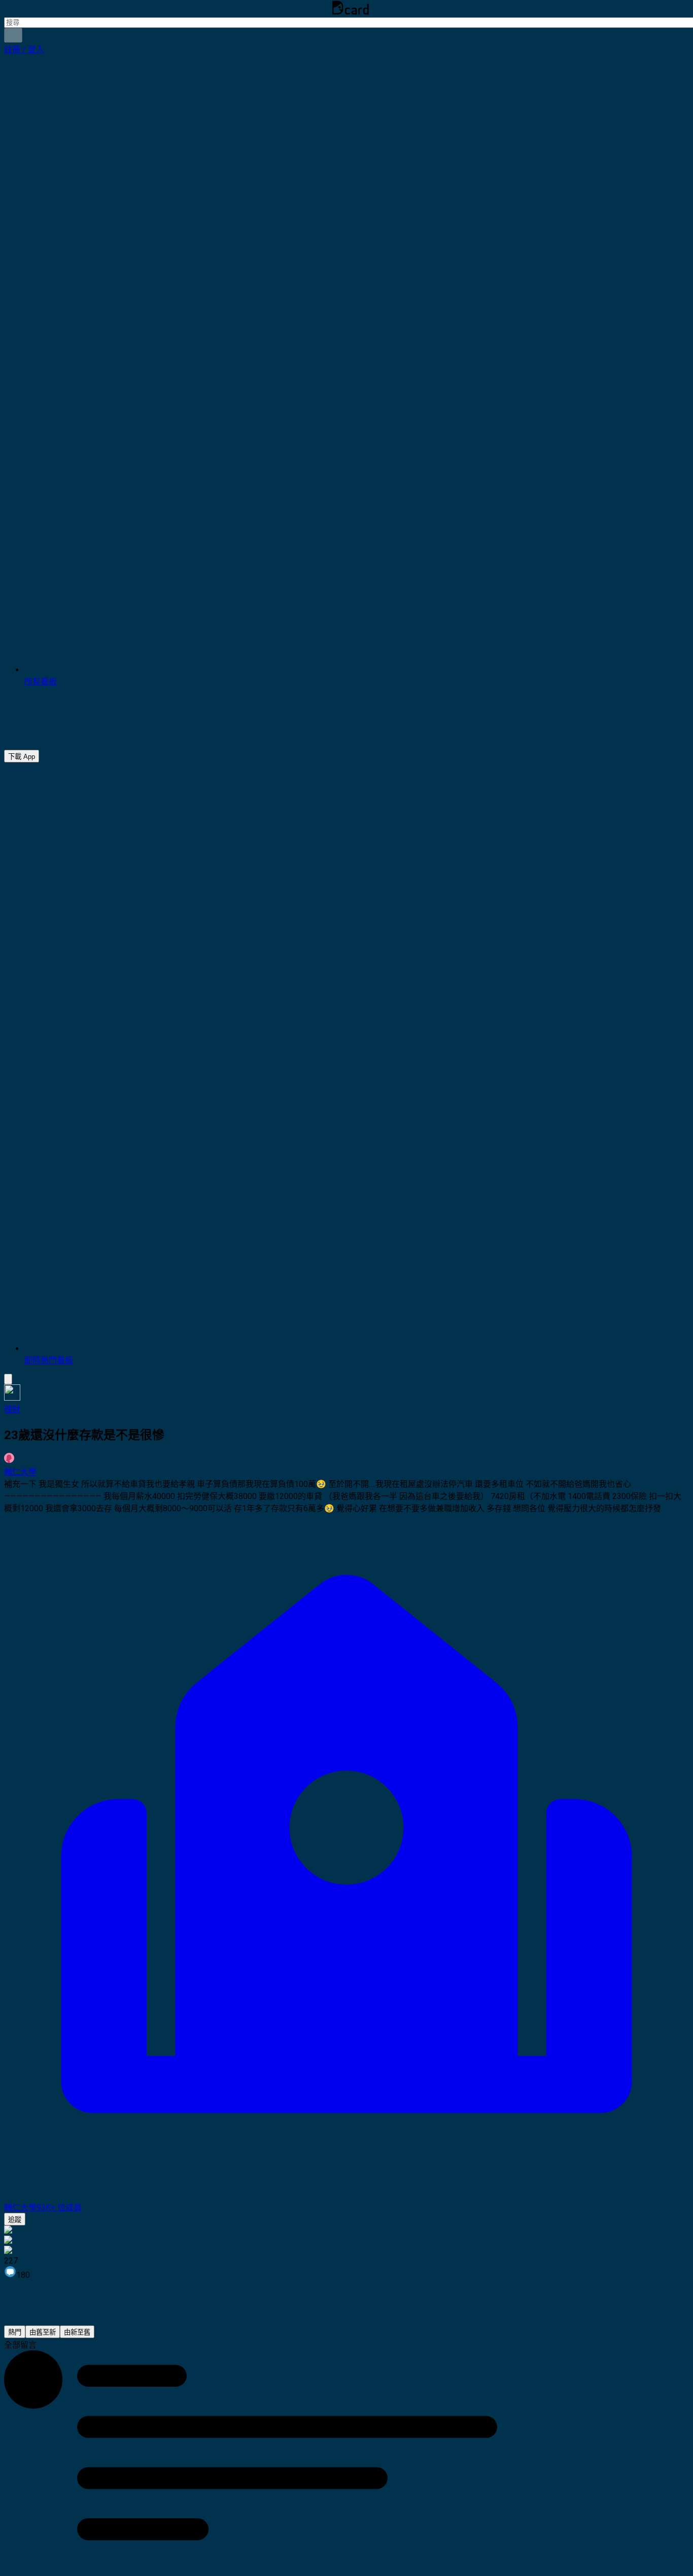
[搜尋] (13, 35)
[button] (24, 49)
